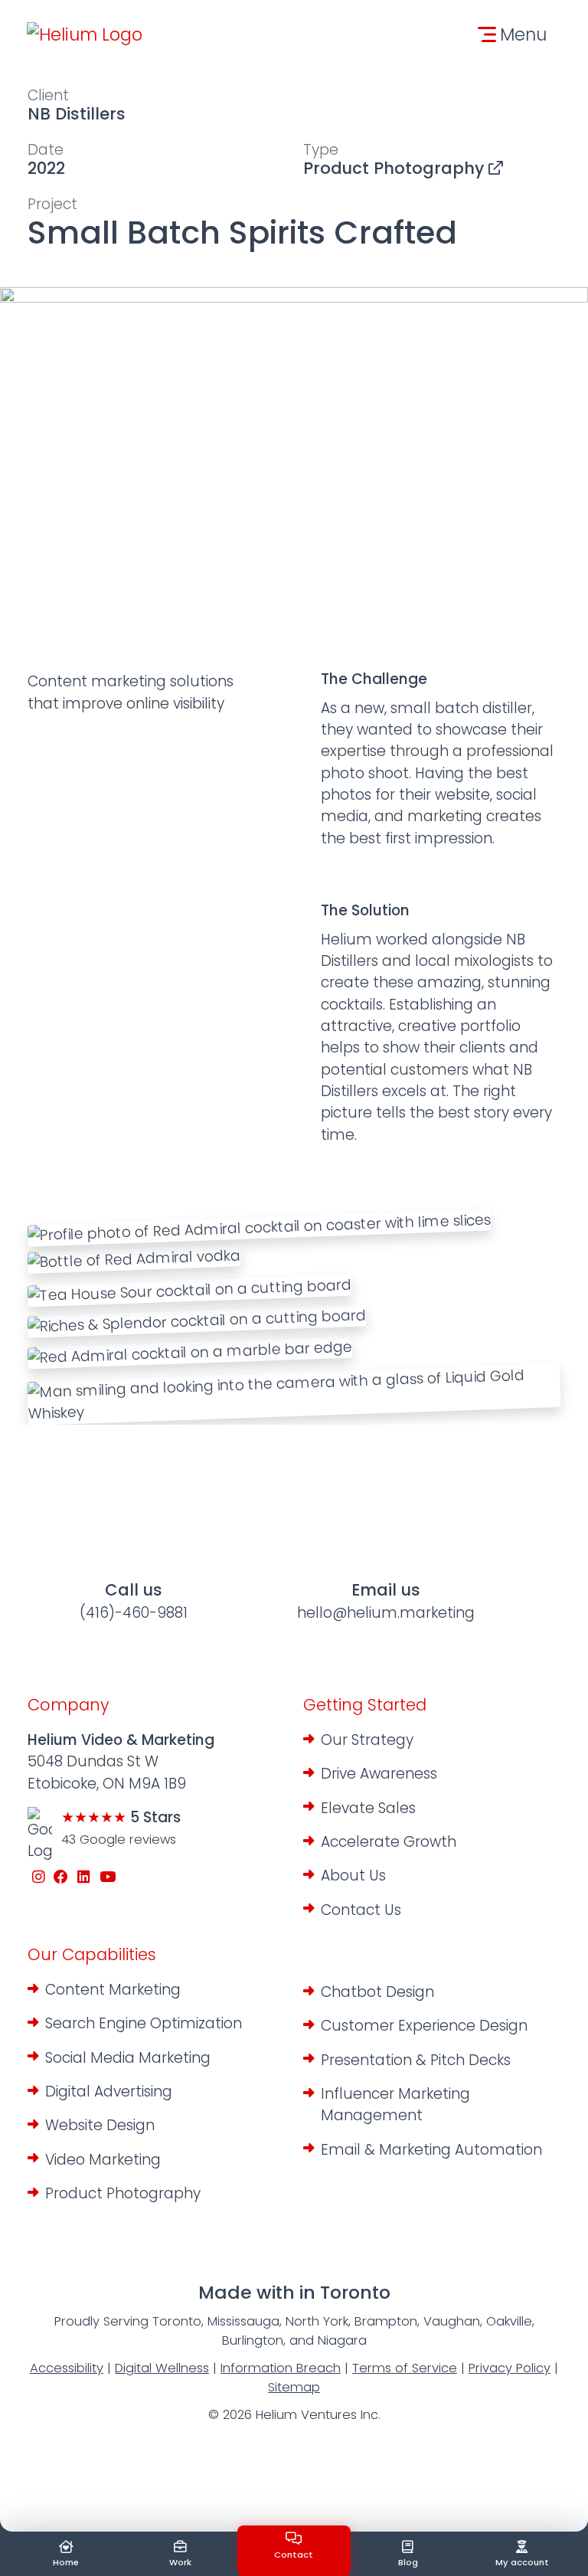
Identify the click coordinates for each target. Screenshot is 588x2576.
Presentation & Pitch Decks (416, 2060)
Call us (134, 1601)
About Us (353, 1876)
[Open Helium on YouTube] (108, 1878)
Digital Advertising (109, 2092)
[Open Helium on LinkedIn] (84, 1878)
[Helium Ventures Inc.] (85, 34)
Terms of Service (405, 2368)
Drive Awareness (379, 1774)
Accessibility (67, 2368)
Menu (523, 34)
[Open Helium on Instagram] (39, 1878)
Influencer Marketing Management (395, 2105)
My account (522, 2562)
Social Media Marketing (128, 2058)
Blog (408, 2562)
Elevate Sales (368, 1808)
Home (66, 2562)
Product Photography (396, 168)
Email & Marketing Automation (431, 2150)
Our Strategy (367, 1740)
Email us (386, 1601)
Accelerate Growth (389, 1842)
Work (180, 2562)
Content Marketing (113, 1990)
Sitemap (294, 2387)
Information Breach (281, 2368)
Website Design (100, 2125)
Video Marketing (103, 2160)
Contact (294, 2555)
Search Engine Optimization (144, 2023)
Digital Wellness (162, 2368)
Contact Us (361, 1910)
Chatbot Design (377, 1992)
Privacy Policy (510, 2368)
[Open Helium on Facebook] (62, 1878)
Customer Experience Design (424, 2026)
